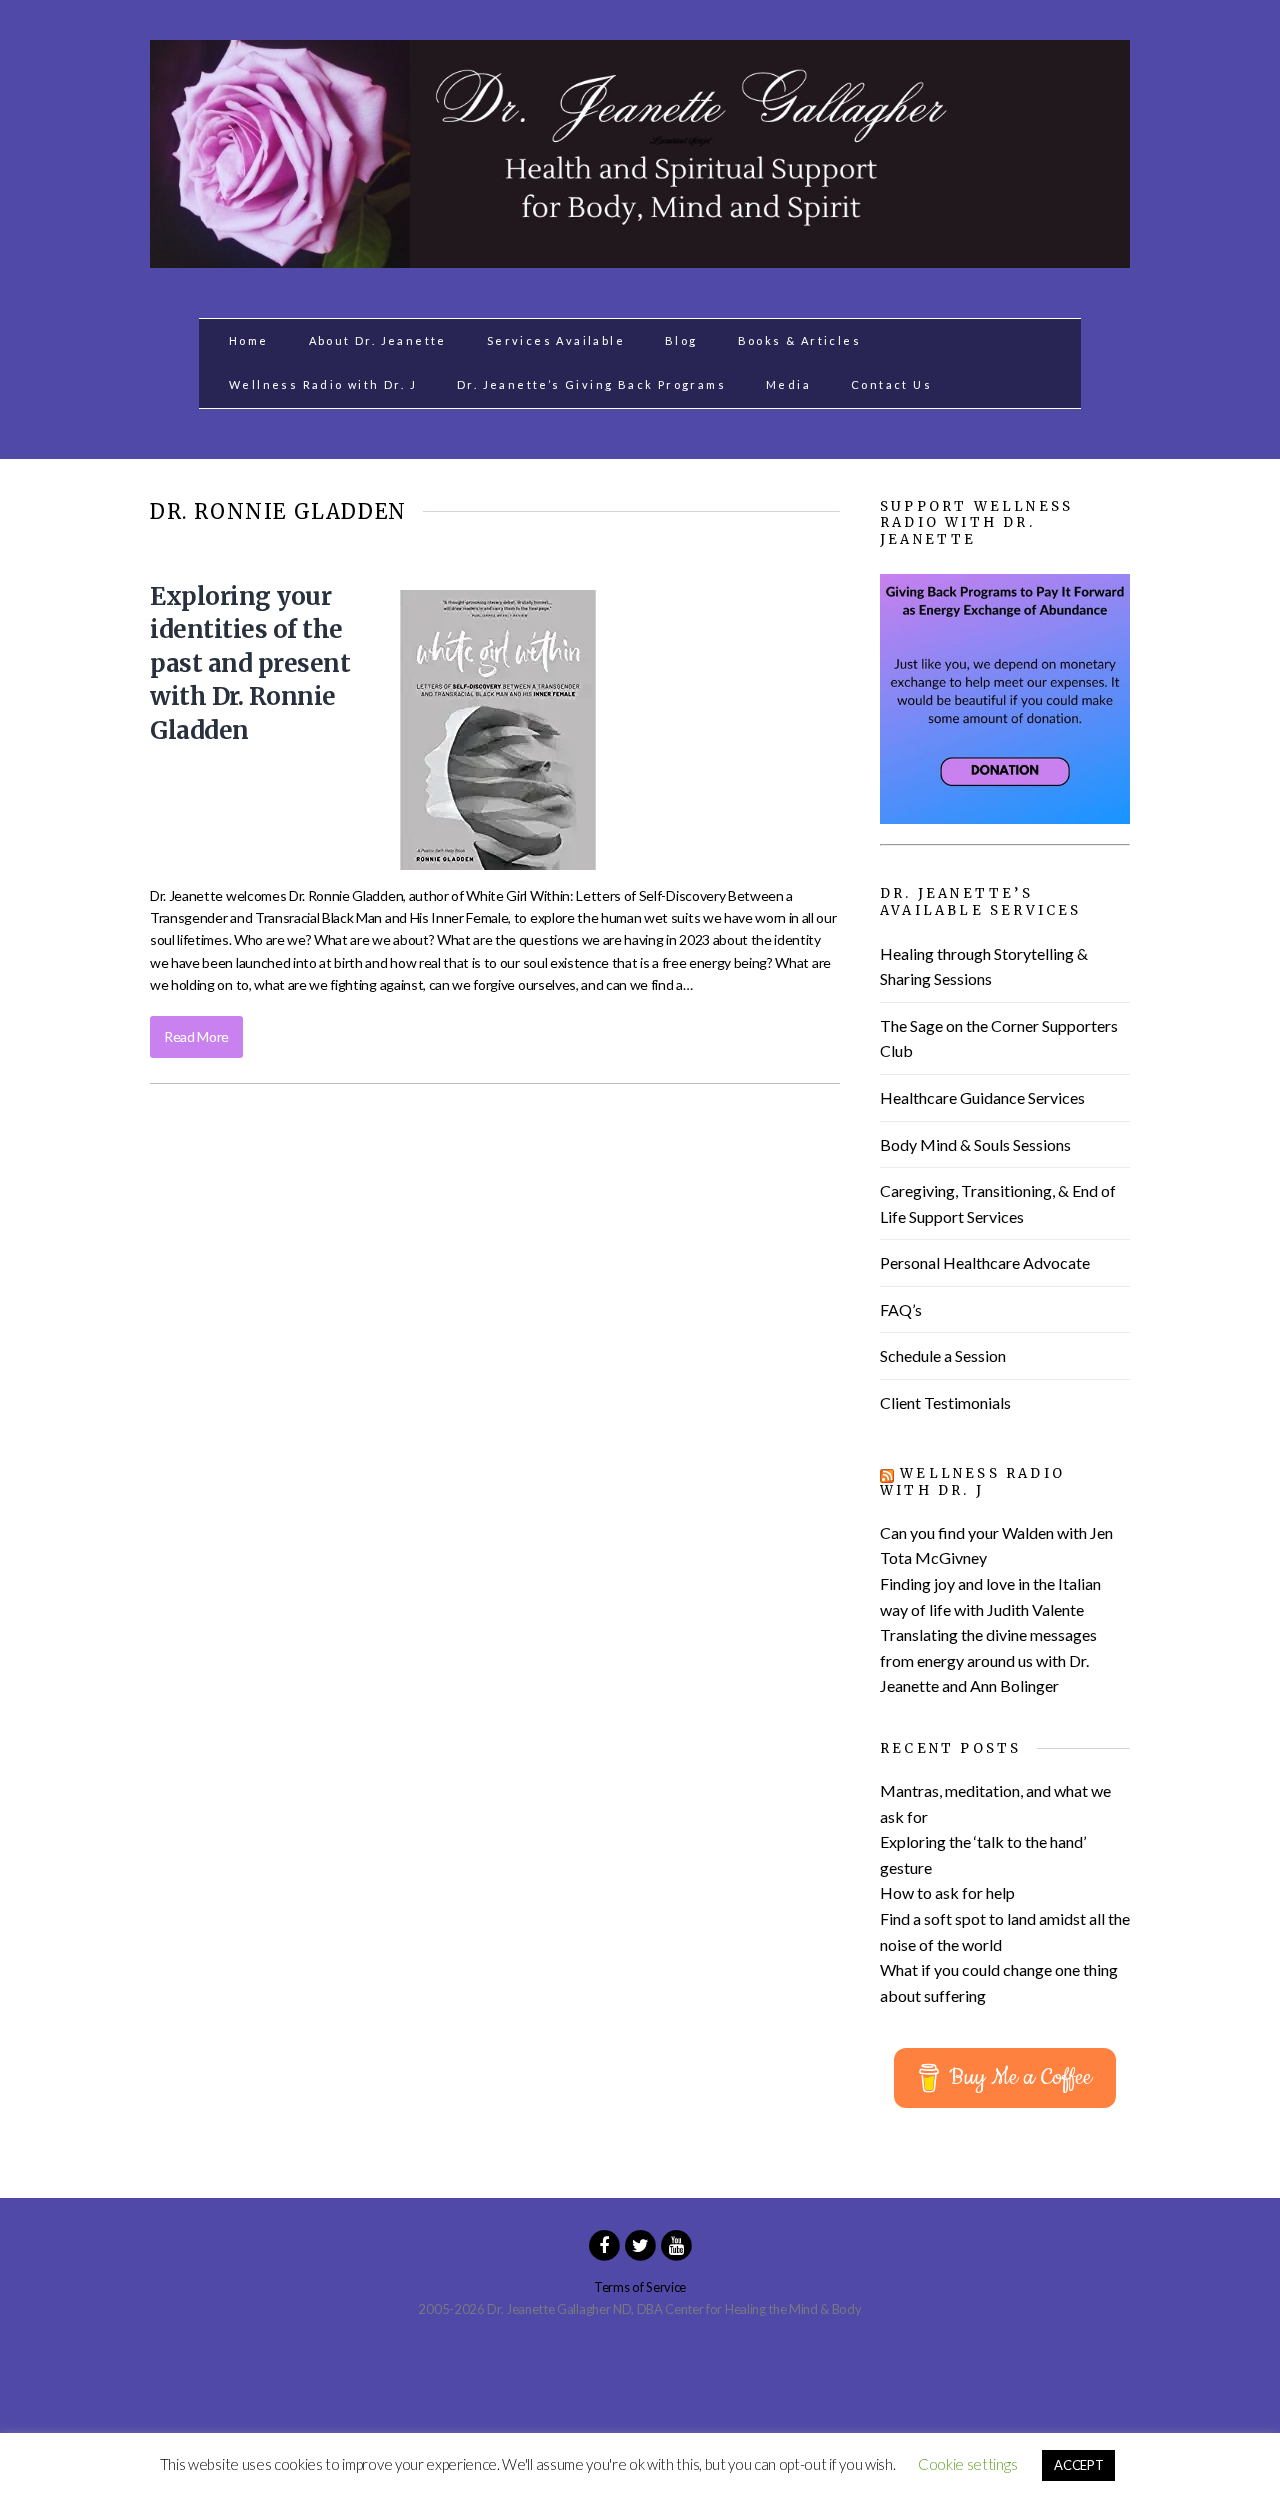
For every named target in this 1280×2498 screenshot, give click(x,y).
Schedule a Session (943, 1355)
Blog (681, 340)
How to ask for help (947, 1892)
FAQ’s (901, 1309)
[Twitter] (640, 2244)
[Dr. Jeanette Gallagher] (640, 256)
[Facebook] (604, 2244)
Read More (196, 1036)
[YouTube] (676, 2244)
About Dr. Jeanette (378, 340)
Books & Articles (799, 340)
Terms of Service (640, 2287)
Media (788, 384)
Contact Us (891, 384)
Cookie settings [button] (967, 2464)
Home (249, 340)
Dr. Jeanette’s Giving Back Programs (591, 384)
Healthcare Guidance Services (982, 1097)
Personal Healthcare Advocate (985, 1262)
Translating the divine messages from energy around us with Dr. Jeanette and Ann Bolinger (988, 1660)
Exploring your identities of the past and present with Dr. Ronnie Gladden (250, 663)
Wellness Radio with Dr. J (323, 384)
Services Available (556, 340)
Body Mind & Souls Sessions (975, 1144)
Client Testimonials (945, 1402)
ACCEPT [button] (1078, 2465)
